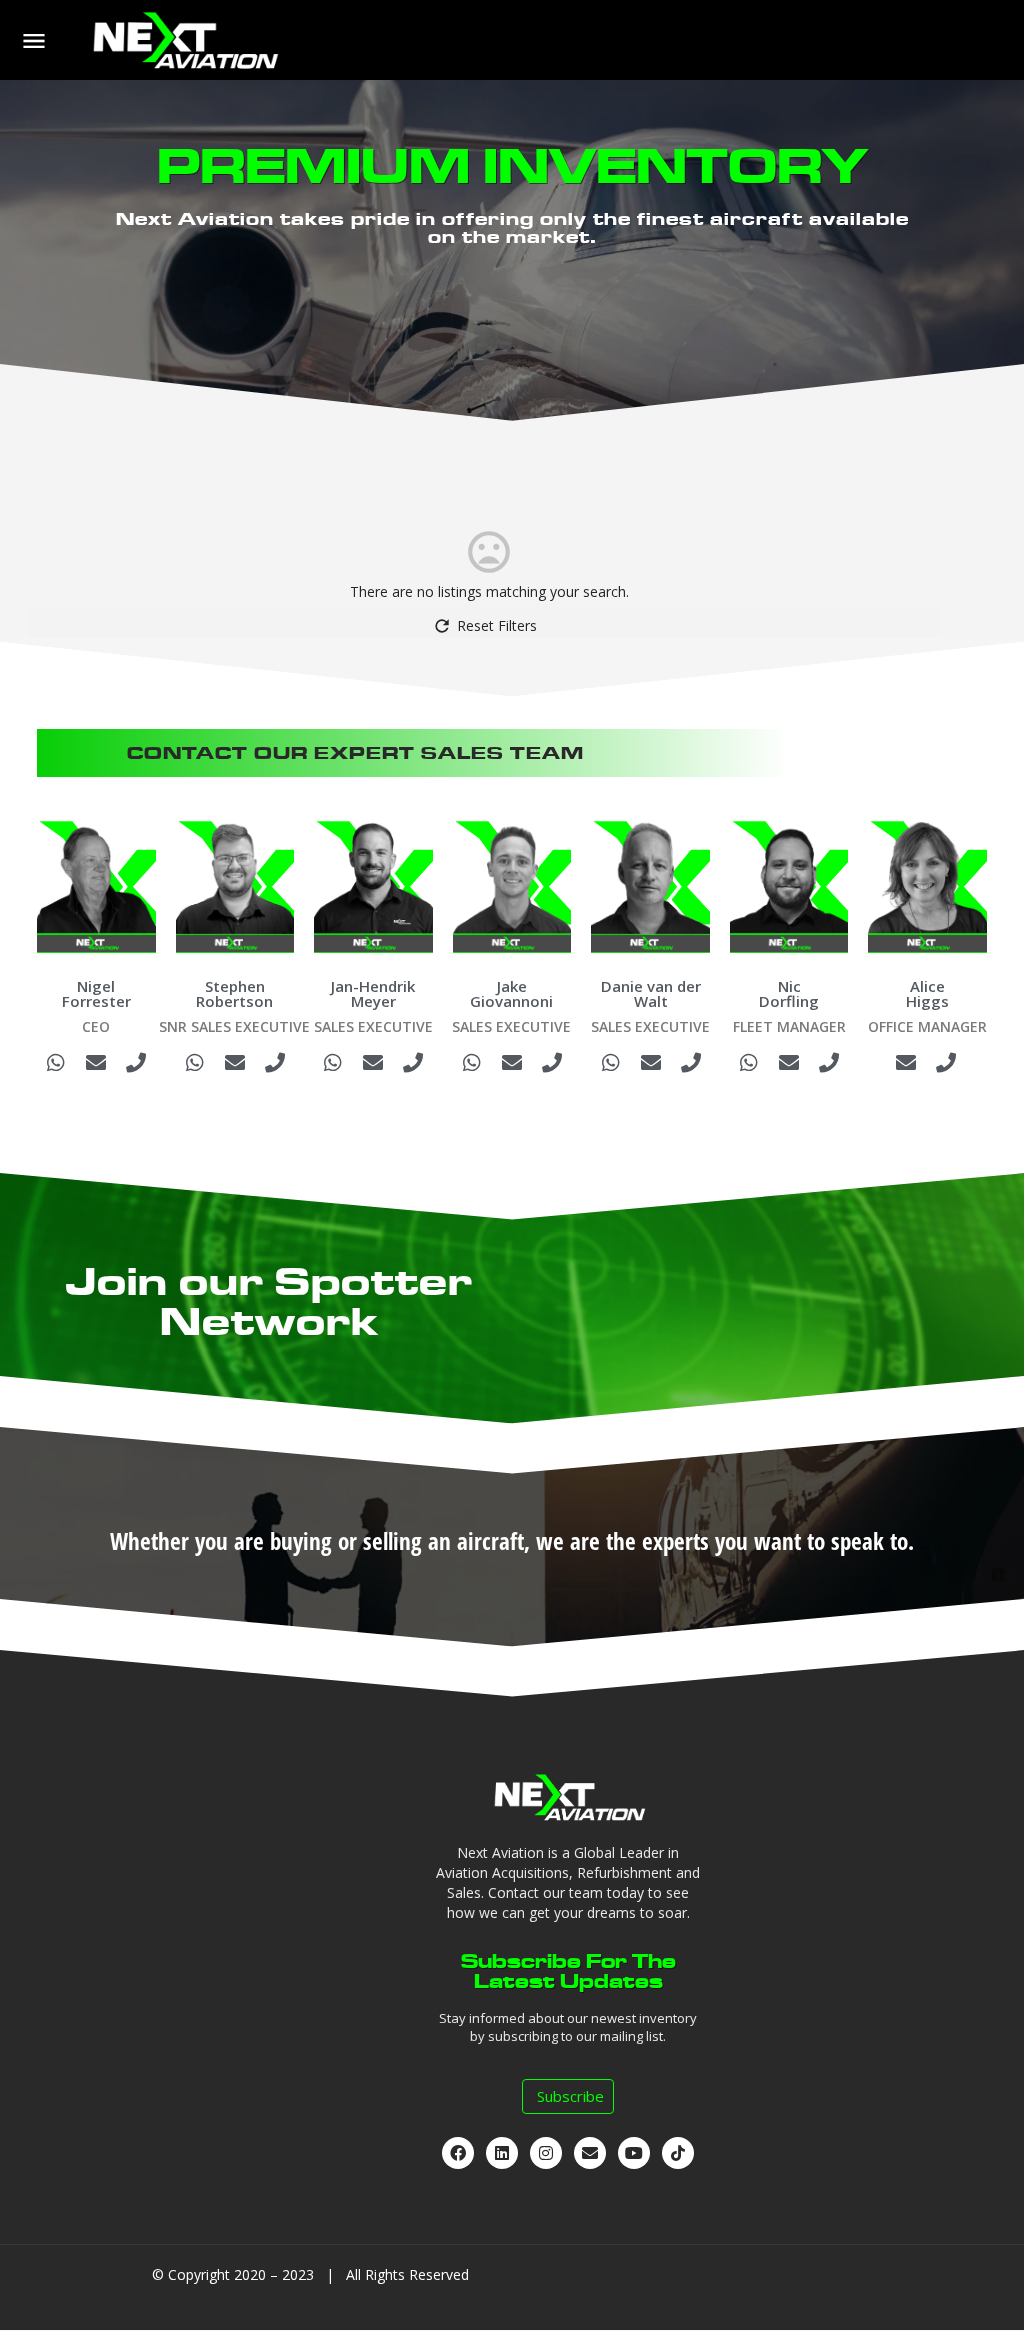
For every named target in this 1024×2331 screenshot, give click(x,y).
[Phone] (136, 1063)
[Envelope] (96, 1063)
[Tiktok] (678, 2153)
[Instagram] (546, 2153)
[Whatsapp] (56, 1063)
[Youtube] (634, 2153)
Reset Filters (497, 625)
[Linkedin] (502, 2153)
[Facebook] (458, 2153)
